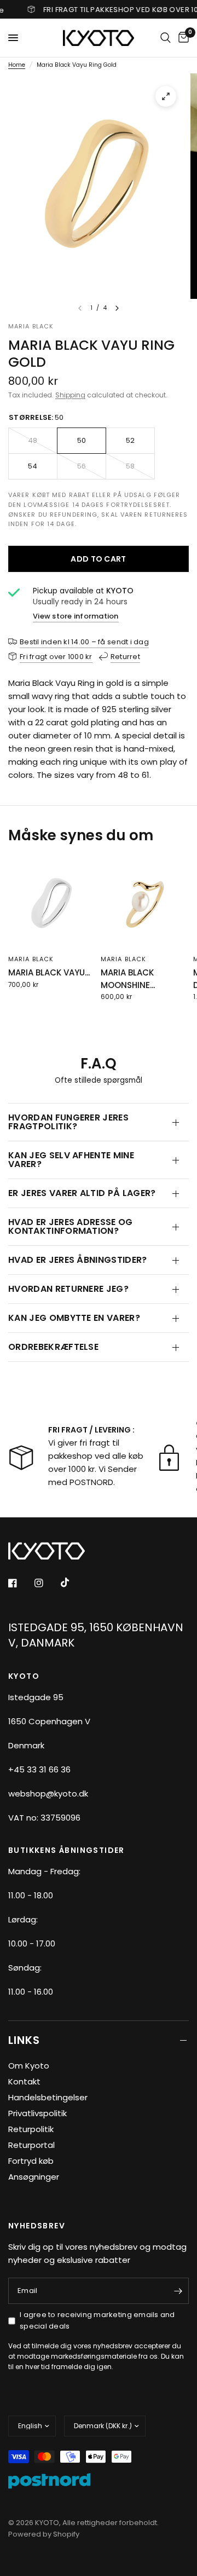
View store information (76, 616)
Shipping (70, 395)
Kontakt (24, 2081)
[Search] (166, 38)
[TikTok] (73, 1582)
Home (17, 65)
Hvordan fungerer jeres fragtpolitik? (68, 1122)
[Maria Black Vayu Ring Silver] (52, 904)
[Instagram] (47, 1583)
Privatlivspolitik (37, 2113)
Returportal (31, 2145)
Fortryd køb (31, 2161)
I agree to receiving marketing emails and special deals (97, 2320)
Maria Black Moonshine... (128, 979)
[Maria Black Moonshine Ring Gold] (145, 904)
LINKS (24, 2040)
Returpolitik (31, 2129)
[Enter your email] (178, 2291)
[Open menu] (13, 38)
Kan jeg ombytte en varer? (74, 1318)
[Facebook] (20, 1583)
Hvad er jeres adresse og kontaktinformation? (71, 1226)
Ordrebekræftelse (53, 1347)
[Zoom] (166, 96)
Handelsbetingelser (48, 2097)
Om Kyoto (29, 2066)
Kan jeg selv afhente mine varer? (71, 1160)
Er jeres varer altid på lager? (82, 1193)
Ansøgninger (34, 2177)
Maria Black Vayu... (49, 972)
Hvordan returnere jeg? (68, 1289)
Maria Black (31, 959)
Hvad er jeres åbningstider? (78, 1260)
